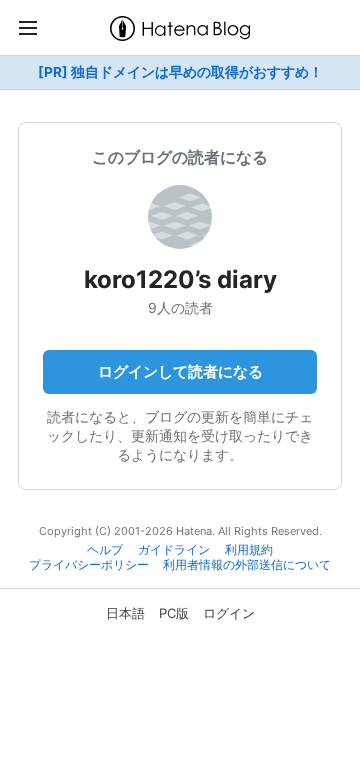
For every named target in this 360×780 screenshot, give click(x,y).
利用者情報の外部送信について (247, 565)
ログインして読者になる (180, 371)
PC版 (174, 613)
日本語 (125, 613)
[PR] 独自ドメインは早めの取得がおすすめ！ (180, 72)
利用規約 (249, 550)
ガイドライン (174, 550)
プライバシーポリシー (89, 565)
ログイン (229, 613)
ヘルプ (105, 550)
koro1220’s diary (180, 279)
